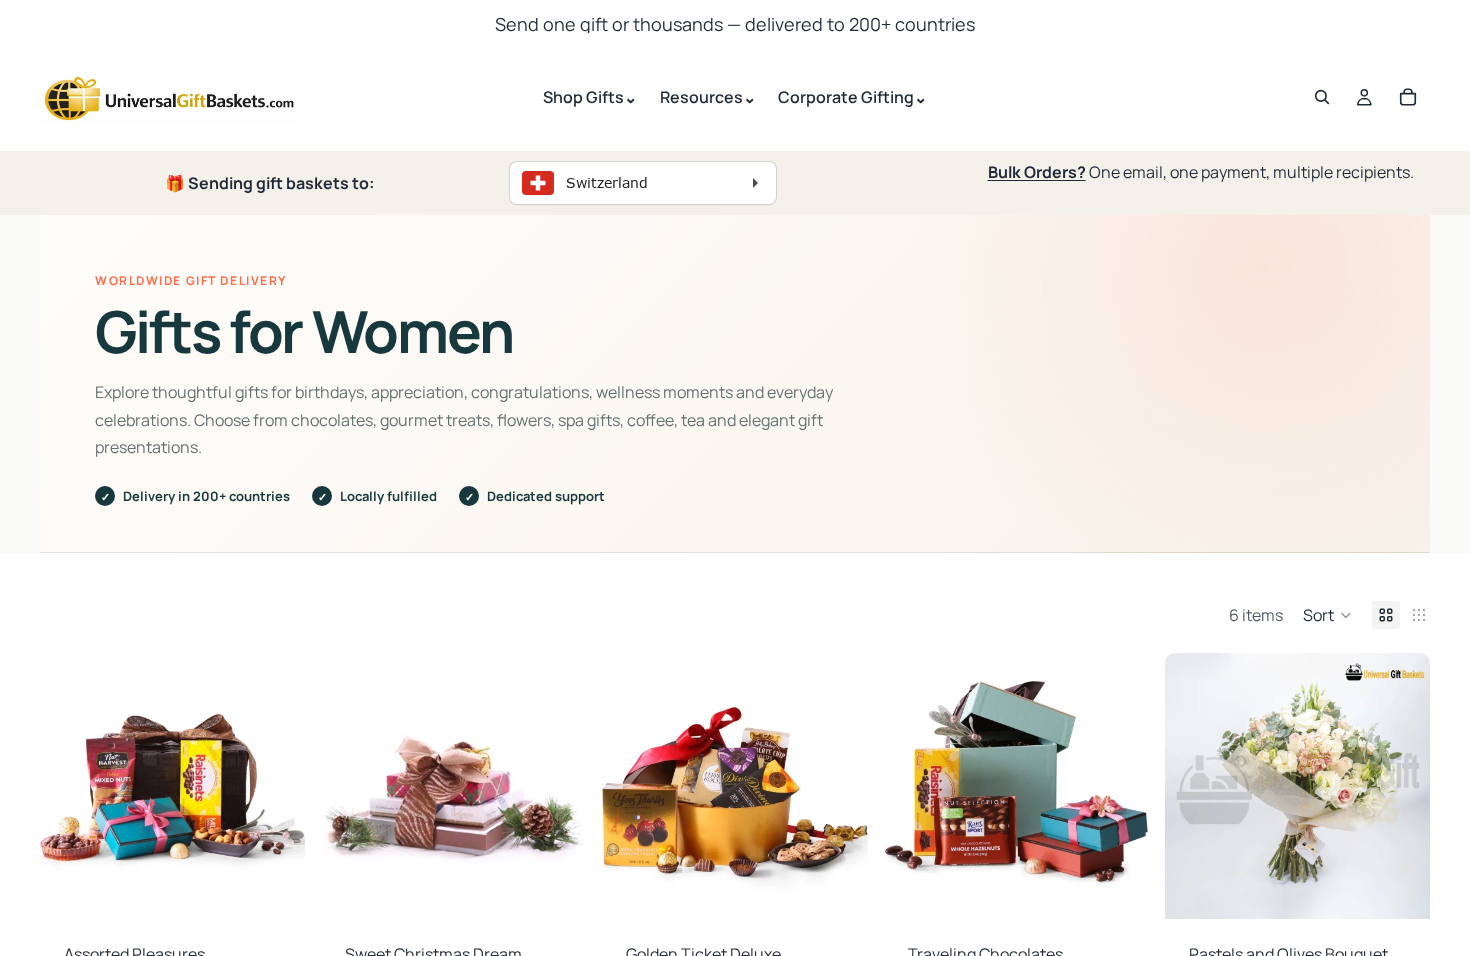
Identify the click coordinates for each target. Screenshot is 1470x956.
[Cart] (1408, 97)
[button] (1327, 615)
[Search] (1322, 97)
